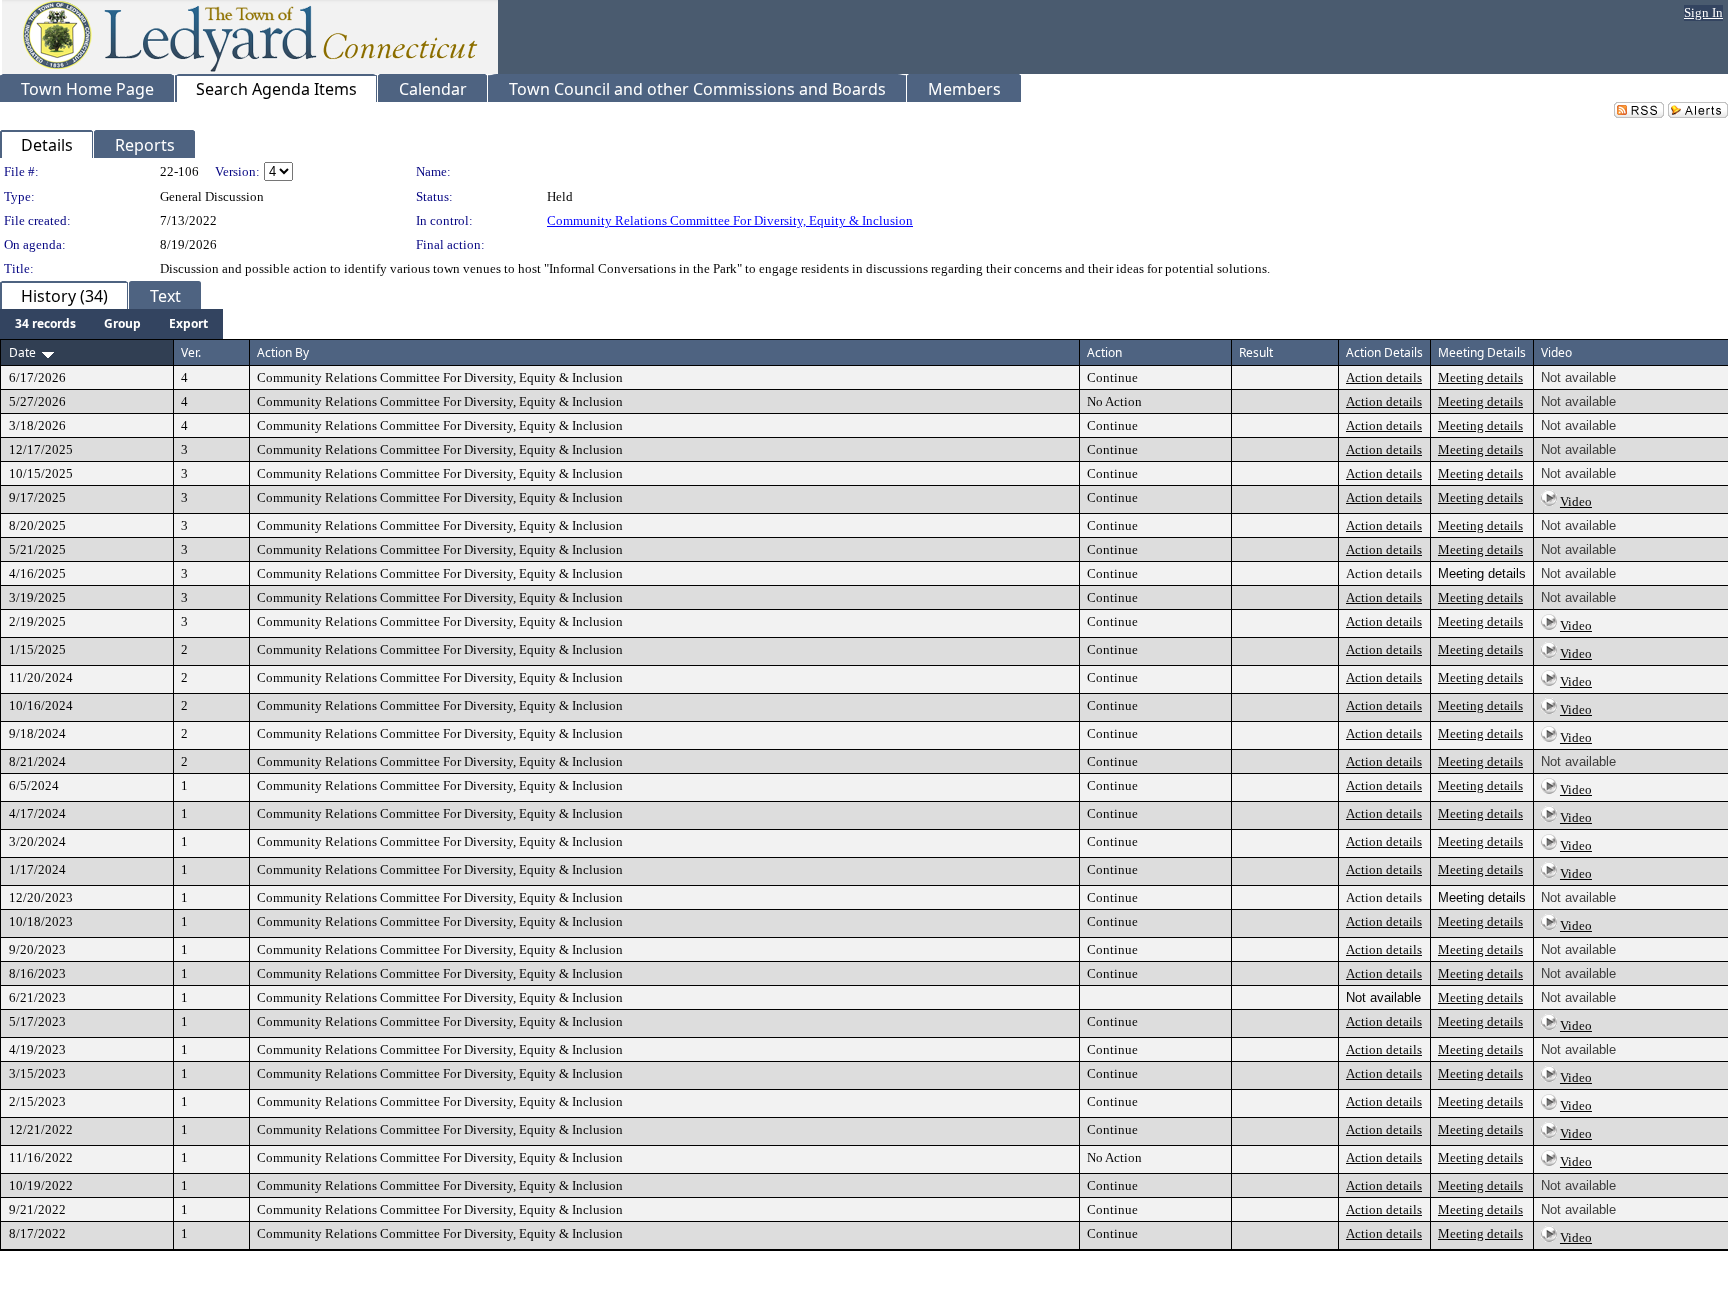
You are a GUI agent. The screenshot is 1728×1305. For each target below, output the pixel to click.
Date (22, 352)
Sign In (1703, 12)
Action (1104, 352)
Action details (1384, 377)
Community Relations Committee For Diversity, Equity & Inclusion (730, 220)
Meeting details (1480, 377)
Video (1576, 501)
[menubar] (111, 324)
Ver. (191, 352)
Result (1256, 352)
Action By (283, 352)
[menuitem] (45, 324)
